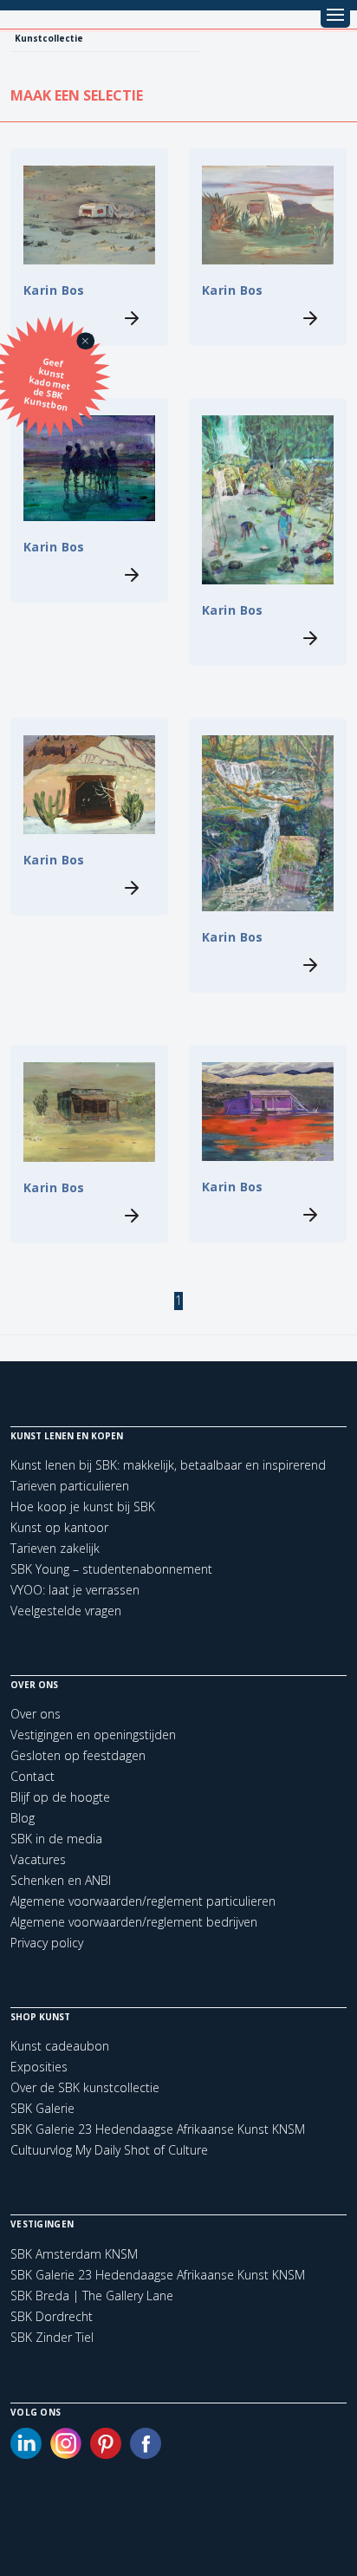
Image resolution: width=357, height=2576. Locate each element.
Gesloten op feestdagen (78, 1755)
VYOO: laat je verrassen (75, 1590)
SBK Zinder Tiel (52, 2338)
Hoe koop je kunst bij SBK (83, 1506)
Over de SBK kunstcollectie (85, 2087)
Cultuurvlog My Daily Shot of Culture (109, 2150)
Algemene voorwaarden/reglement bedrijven (134, 1922)
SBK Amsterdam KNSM (74, 2254)
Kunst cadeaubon (60, 2046)
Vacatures (38, 1859)
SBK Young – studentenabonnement (111, 1569)
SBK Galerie (42, 2108)
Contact (32, 1776)
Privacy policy (47, 1943)
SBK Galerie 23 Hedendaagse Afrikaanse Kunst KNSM (158, 2129)
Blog (23, 1818)
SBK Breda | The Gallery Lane (92, 2296)
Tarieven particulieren (70, 1486)
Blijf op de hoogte (60, 1797)
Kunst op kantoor (59, 1527)
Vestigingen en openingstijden (93, 1735)
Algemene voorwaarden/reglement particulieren (143, 1901)
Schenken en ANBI (61, 1880)
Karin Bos (54, 290)
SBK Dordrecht (52, 2317)
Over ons (36, 1714)
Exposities (39, 2067)
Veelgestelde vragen (66, 1611)
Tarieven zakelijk (55, 1548)
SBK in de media (56, 1839)
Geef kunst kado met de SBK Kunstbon (48, 385)
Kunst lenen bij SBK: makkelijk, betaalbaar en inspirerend (168, 1465)
